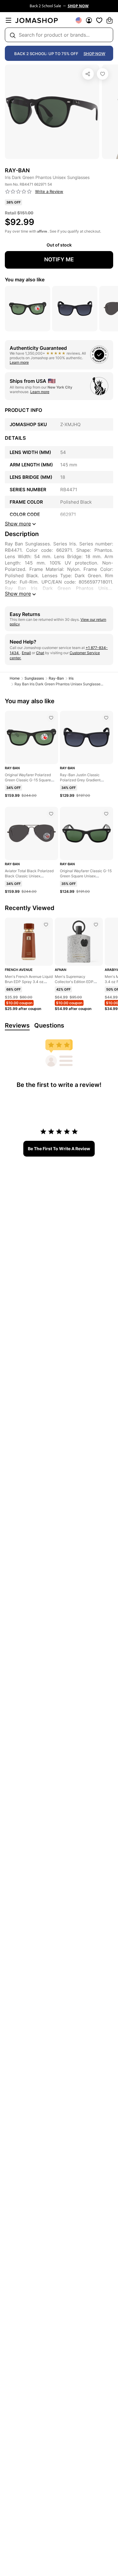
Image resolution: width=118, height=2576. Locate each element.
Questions (49, 1025)
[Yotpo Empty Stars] (18, 192)
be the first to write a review (59, 1149)
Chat (40, 653)
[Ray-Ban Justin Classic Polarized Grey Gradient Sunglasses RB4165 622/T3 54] (106, 718)
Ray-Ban (56, 678)
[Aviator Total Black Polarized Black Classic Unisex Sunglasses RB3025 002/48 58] (51, 814)
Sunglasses (34, 678)
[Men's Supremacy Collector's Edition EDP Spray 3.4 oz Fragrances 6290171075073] (96, 925)
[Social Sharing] (88, 74)
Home (15, 678)
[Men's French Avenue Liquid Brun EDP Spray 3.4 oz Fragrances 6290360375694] (46, 925)
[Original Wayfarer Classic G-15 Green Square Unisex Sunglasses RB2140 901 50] (106, 814)
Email (26, 653)
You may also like (25, 280)
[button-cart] (110, 20)
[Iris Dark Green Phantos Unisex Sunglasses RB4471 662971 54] (103, 74)
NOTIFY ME (59, 259)
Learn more (19, 362)
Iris (71, 678)
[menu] (8, 20)
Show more (18, 594)
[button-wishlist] (99, 20)
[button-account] (89, 20)
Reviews (17, 1025)
